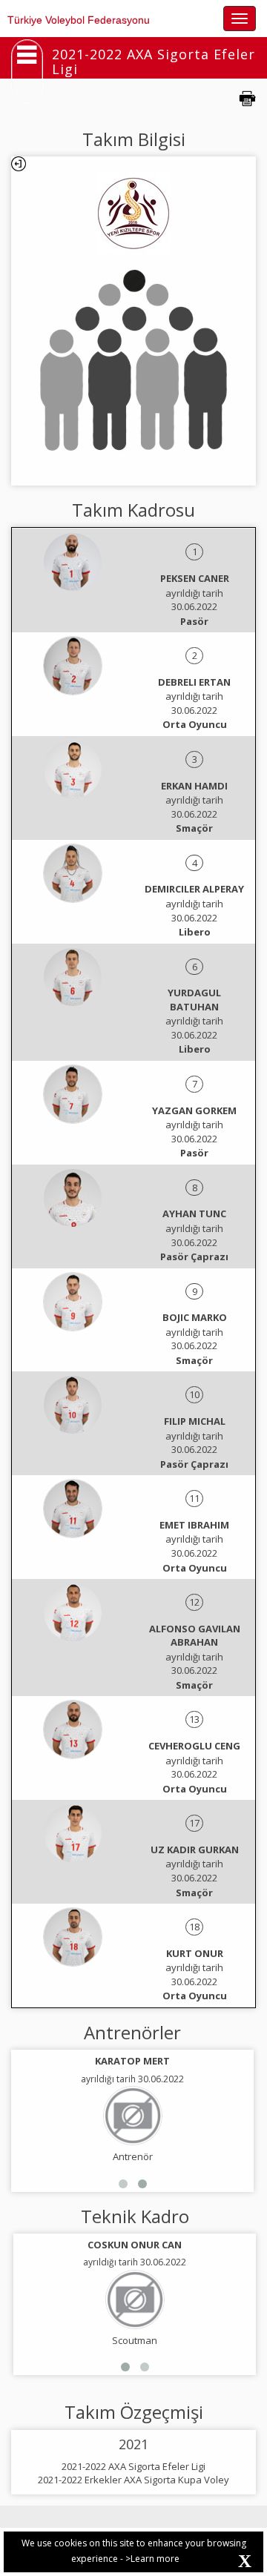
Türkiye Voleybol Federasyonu (79, 20)
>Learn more (152, 2559)
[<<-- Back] (19, 164)
